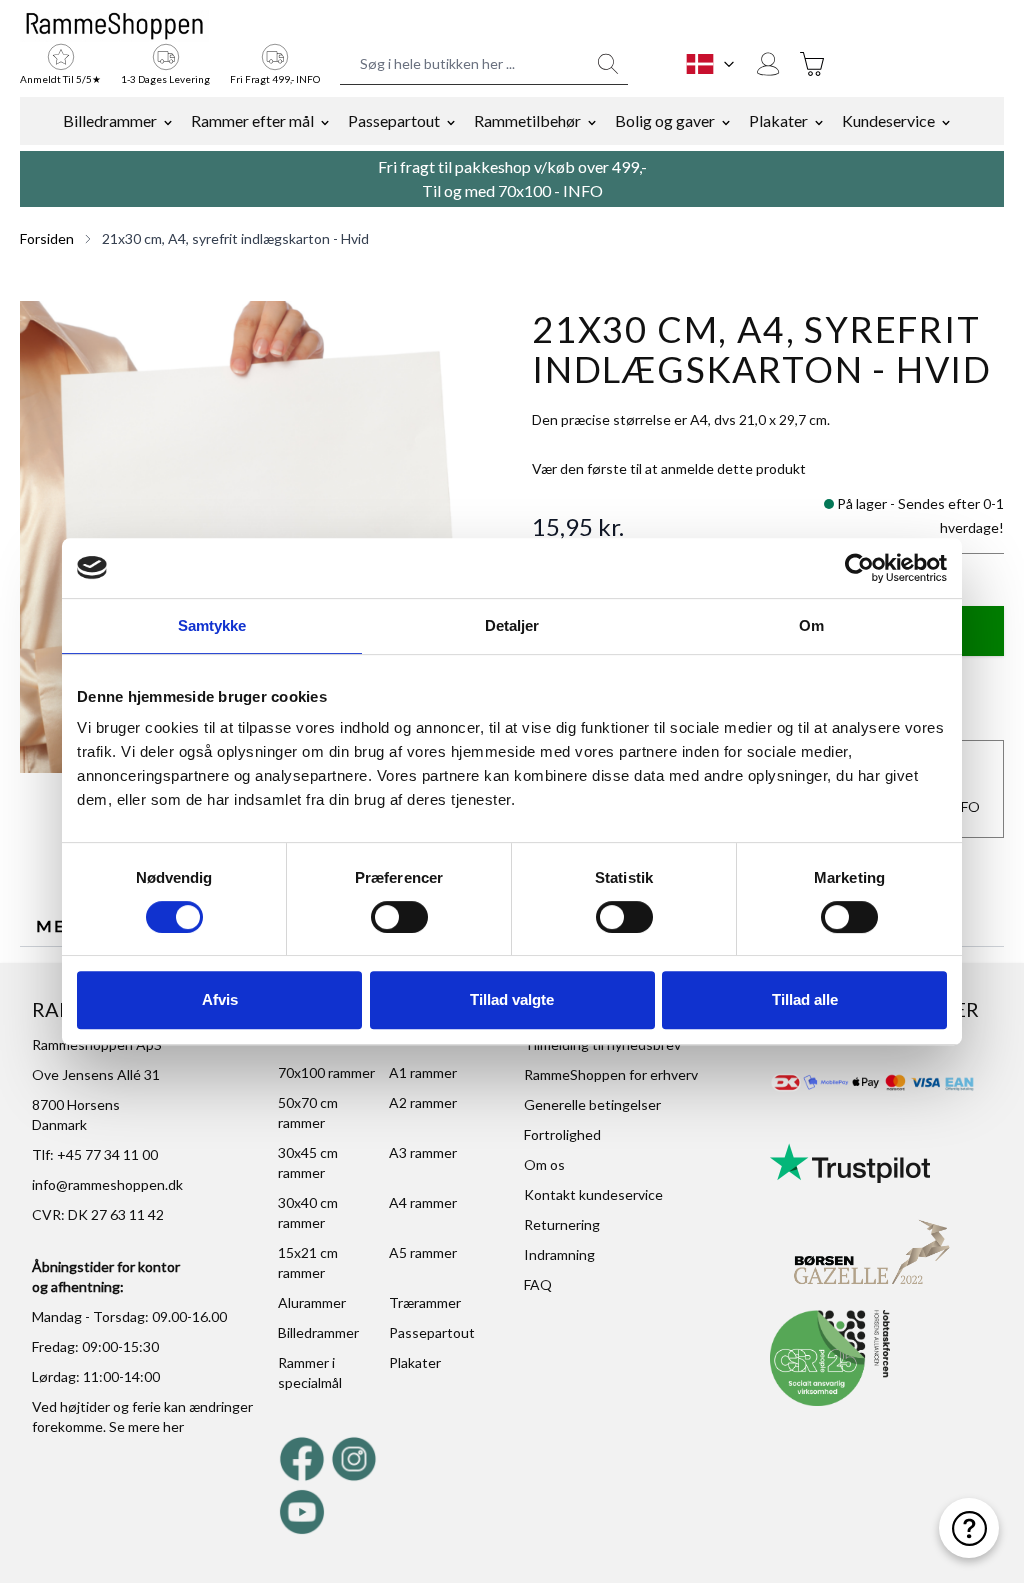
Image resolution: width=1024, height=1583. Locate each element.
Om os (544, 1164)
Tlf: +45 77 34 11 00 (95, 1154)
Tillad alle (805, 999)
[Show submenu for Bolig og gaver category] (726, 121)
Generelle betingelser (592, 1104)
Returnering (562, 1224)
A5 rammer (423, 1252)
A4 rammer (423, 1202)
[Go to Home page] (114, 26)
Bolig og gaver (665, 120)
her (173, 1426)
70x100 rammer (326, 1072)
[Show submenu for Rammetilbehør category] (592, 121)
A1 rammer (423, 1072)
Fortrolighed (562, 1134)
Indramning (559, 1254)
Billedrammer (110, 120)
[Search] (608, 64)
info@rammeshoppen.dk (107, 1184)
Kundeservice (888, 120)
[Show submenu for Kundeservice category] (946, 121)
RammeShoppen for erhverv (611, 1074)
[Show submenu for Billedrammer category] (168, 121)
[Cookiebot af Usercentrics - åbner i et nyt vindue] (859, 568)
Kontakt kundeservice (593, 1194)
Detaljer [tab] (512, 625)
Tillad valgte (512, 999)
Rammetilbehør (527, 120)
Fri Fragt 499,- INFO (275, 79)
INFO (583, 190)
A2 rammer (423, 1102)
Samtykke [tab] (212, 625)
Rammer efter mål (252, 120)
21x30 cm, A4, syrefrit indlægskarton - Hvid (235, 238)
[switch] (399, 917)
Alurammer (312, 1302)
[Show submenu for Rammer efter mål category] (325, 121)
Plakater (778, 120)
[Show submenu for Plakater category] (819, 121)
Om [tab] (811, 625)
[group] (669, 469)
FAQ (538, 1284)
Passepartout (394, 120)
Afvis (220, 999)
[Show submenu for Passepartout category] (451, 121)
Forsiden (47, 238)
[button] (256, 537)
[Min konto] (768, 64)
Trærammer (425, 1302)
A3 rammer (423, 1152)
